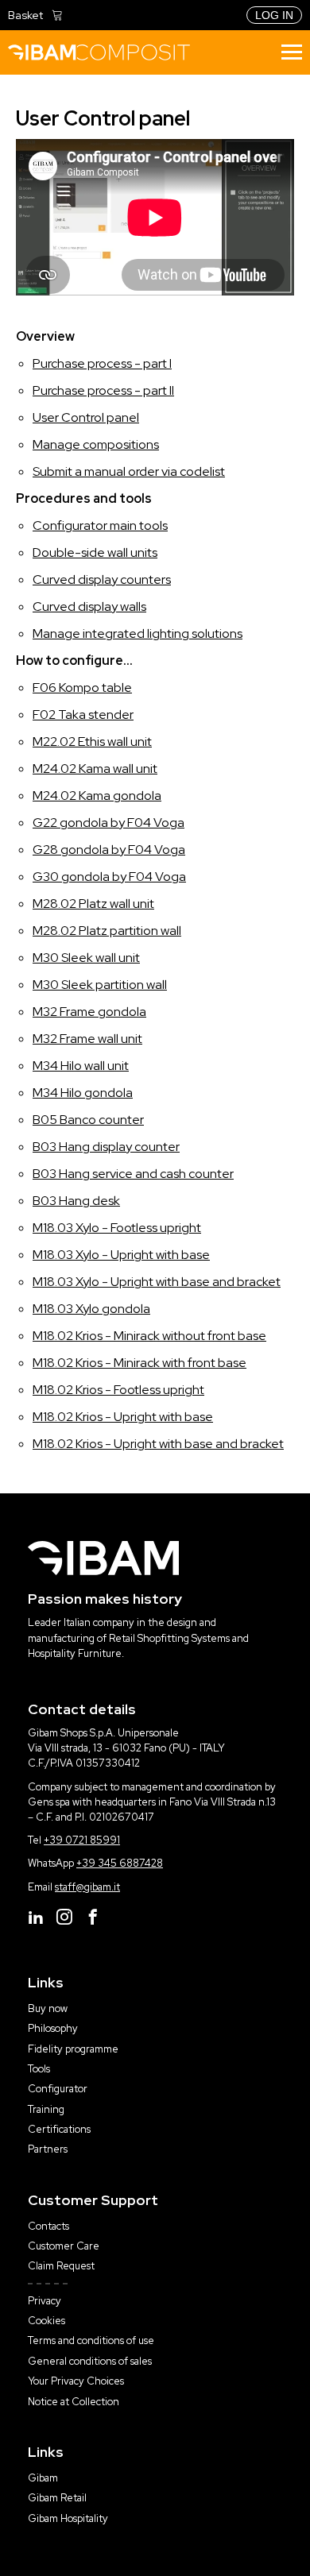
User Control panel (86, 417)
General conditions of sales (90, 2361)
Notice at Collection (74, 2402)
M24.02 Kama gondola (97, 796)
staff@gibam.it (87, 1887)
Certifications (59, 2129)
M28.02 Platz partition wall (107, 931)
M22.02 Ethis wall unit (92, 742)
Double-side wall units (95, 552)
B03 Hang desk (76, 1201)
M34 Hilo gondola (83, 1093)
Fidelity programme (73, 2049)
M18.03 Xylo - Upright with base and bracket (157, 1282)
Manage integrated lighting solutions (138, 633)
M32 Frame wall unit (87, 1039)
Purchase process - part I (102, 363)
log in (274, 15)
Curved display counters (102, 579)
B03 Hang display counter (106, 1147)
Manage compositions (96, 444)
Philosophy (53, 2028)
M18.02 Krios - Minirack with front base (139, 1363)
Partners (48, 2149)
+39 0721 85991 (82, 1840)
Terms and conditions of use (91, 2340)
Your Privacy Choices (76, 2381)
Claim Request (61, 2266)
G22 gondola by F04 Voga (108, 823)
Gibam (43, 2478)
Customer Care (64, 2246)
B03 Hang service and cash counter (133, 1174)
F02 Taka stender (83, 714)
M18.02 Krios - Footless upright (118, 1390)
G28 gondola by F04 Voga (109, 850)
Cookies (46, 2321)
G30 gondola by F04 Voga (109, 877)
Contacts (48, 2226)
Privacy (45, 2301)
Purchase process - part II (103, 390)
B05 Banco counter (88, 1120)
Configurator (58, 2089)
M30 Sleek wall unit (86, 958)
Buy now (48, 2008)
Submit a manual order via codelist (129, 471)
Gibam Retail (57, 2498)
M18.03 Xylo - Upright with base (121, 1255)
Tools (39, 2069)
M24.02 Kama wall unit (95, 769)
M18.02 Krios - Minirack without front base (149, 1336)
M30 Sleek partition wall (100, 985)
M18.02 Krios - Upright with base (123, 1417)
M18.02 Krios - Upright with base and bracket (158, 1444)
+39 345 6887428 (120, 1863)
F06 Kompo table (82, 687)
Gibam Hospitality (68, 2518)
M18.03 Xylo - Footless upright (117, 1228)
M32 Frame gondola (89, 1012)
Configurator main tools (100, 525)
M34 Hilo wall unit (81, 1066)
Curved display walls (89, 606)
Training (46, 2109)
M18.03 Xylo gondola (91, 1309)
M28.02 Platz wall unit (93, 904)
